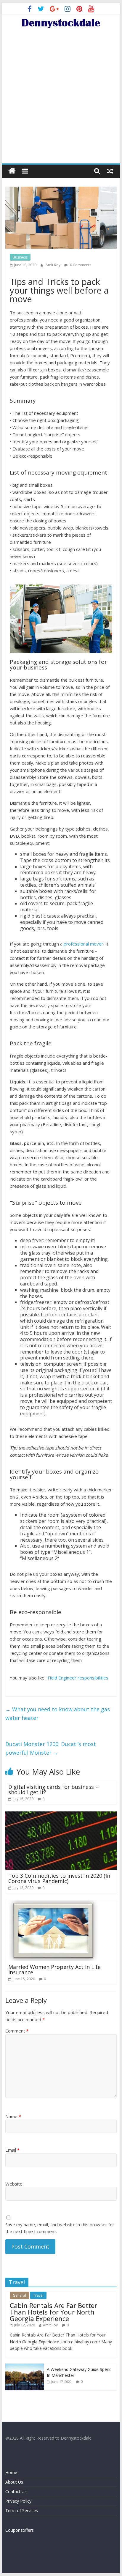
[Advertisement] (61, 99)
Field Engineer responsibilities (78, 1678)
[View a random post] (110, 171)
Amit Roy (53, 265)
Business (20, 257)
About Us (14, 2482)
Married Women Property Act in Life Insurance (54, 1970)
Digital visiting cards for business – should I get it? (53, 1789)
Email (12, 2150)
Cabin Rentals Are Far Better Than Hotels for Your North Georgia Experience (53, 2312)
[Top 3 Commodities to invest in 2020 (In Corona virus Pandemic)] (61, 1815)
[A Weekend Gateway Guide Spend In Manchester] (25, 2367)
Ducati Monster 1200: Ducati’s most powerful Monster (51, 1748)
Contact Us (16, 2491)
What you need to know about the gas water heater (58, 1714)
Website (14, 2184)
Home (11, 2472)
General (19, 2295)
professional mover (84, 944)
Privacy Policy (18, 2501)
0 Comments (80, 265)
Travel (38, 2295)
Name (13, 2116)
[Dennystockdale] (12, 171)
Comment (17, 2031)
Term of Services (22, 2510)
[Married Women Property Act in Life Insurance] (53, 1904)
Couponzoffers (20, 2530)
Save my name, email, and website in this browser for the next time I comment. (60, 2228)
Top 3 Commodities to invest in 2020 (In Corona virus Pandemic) (59, 1878)
